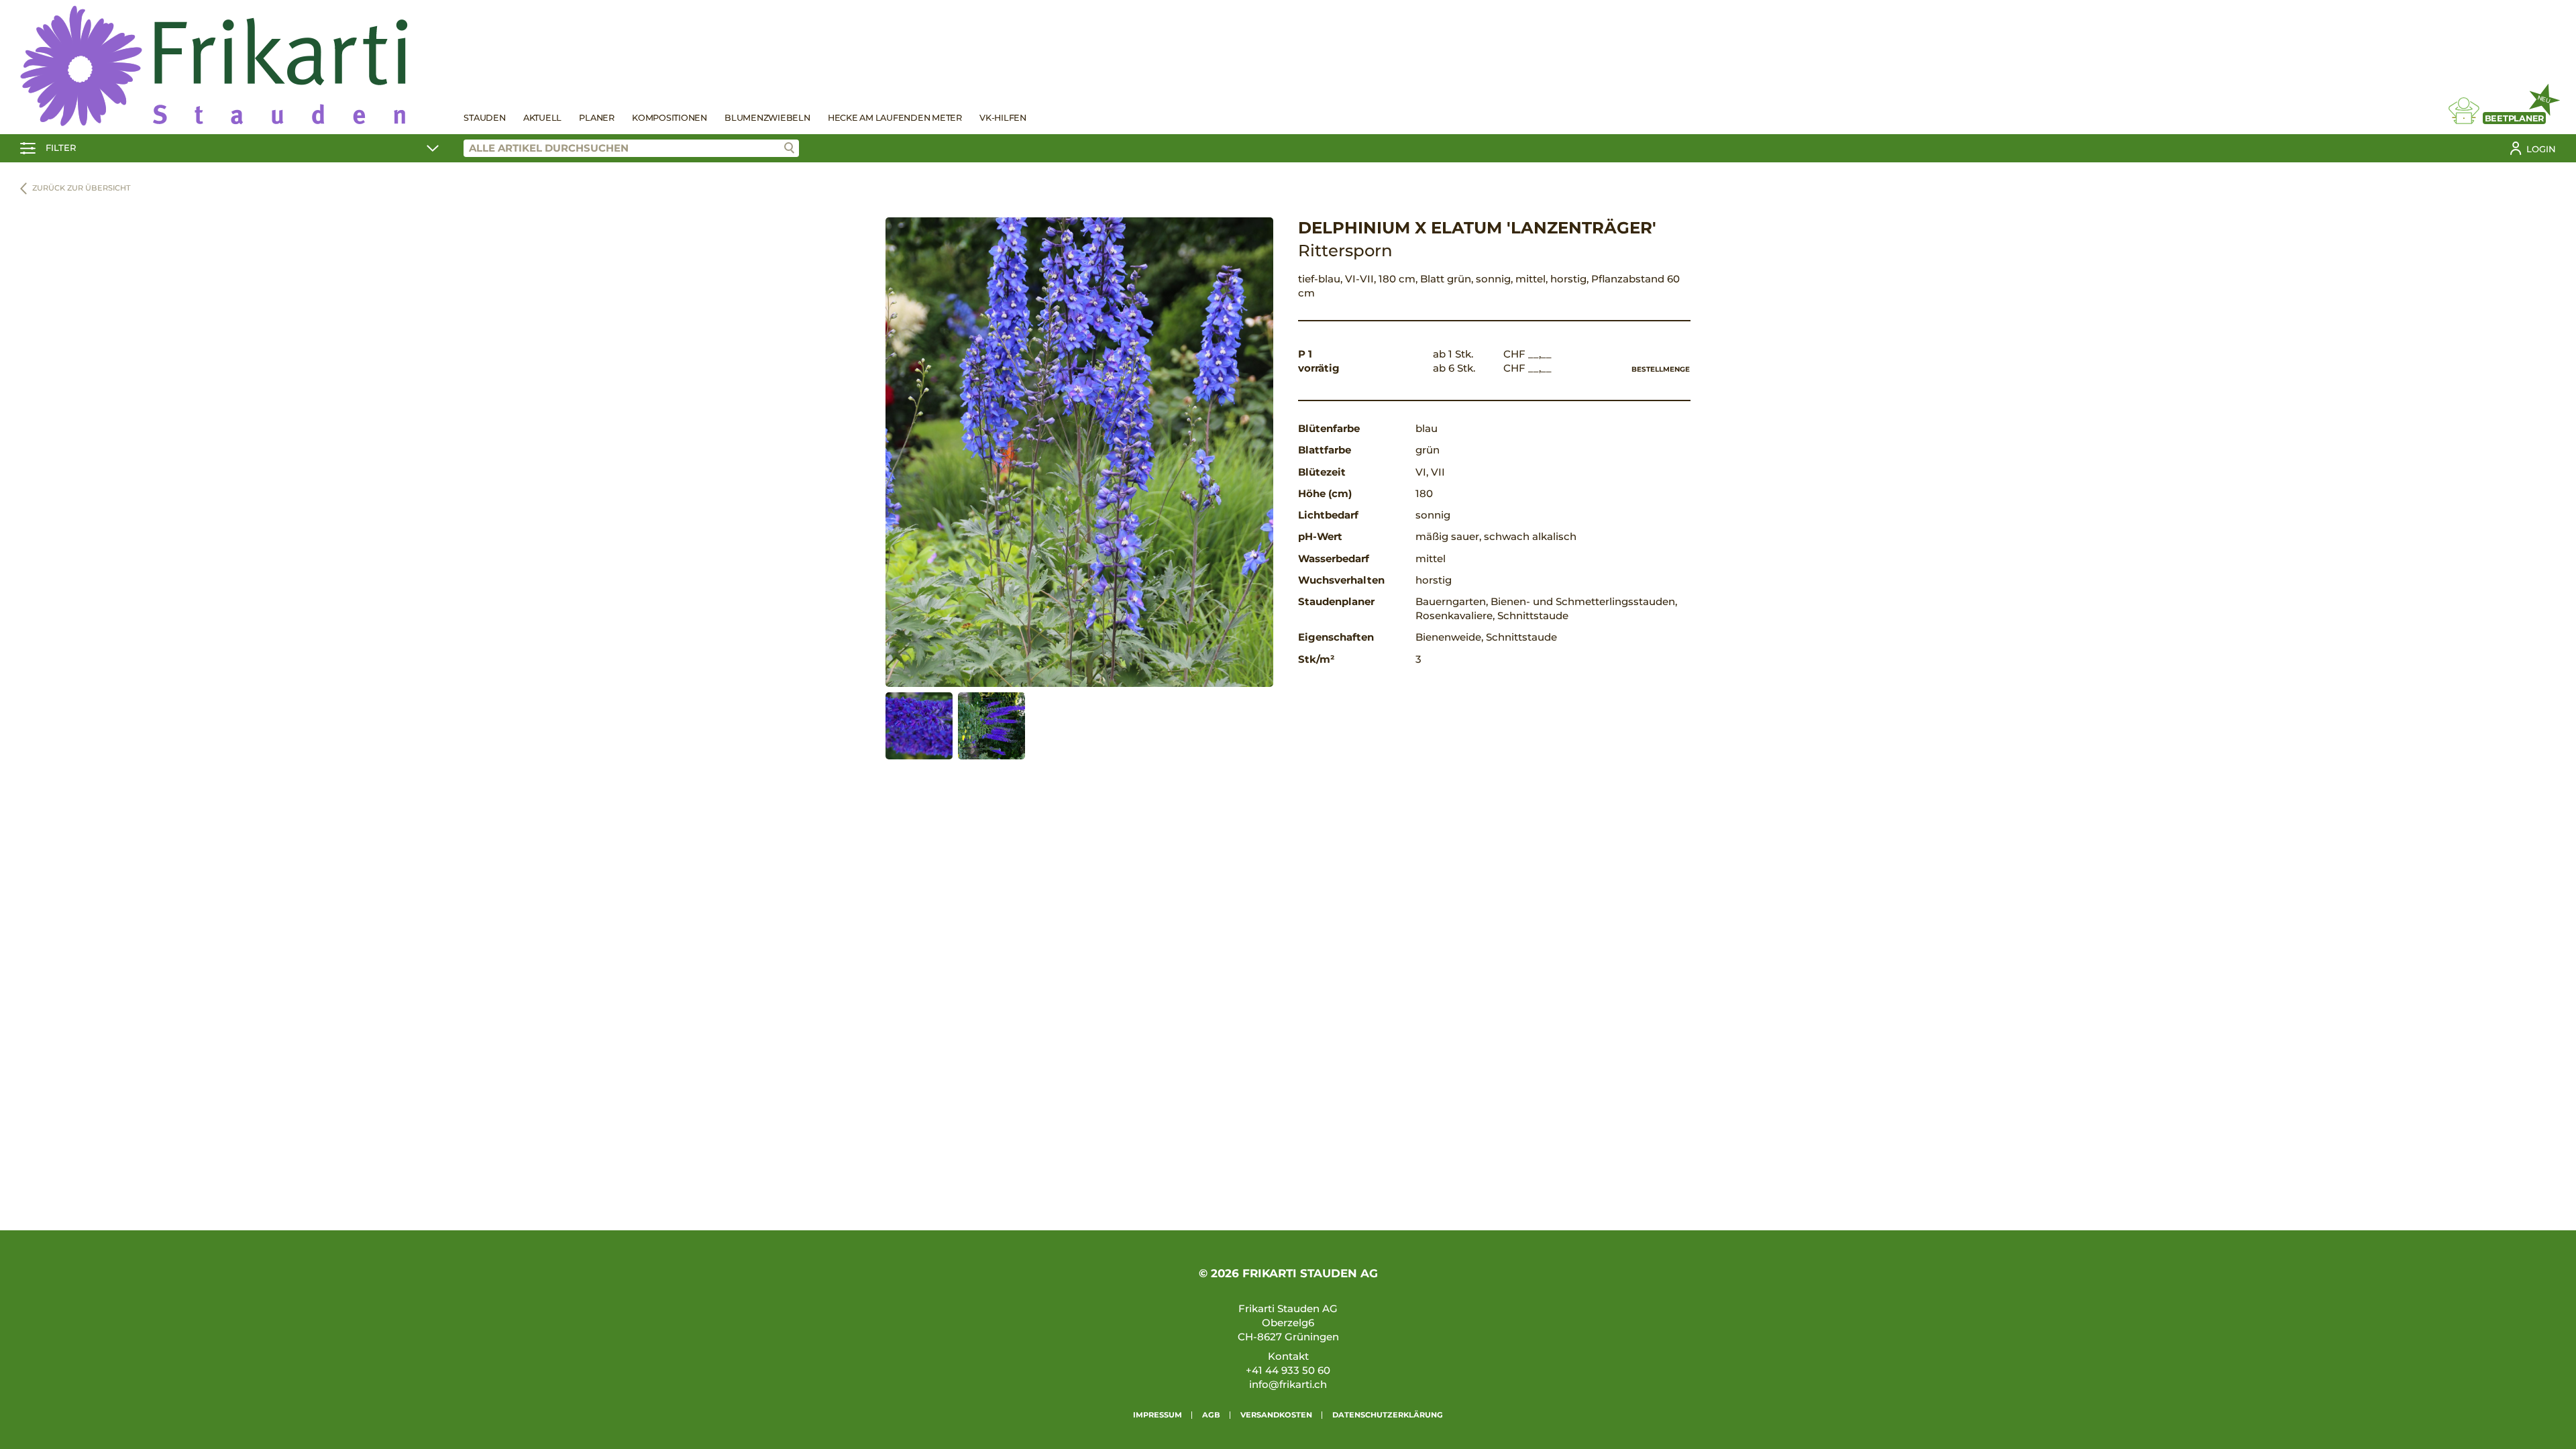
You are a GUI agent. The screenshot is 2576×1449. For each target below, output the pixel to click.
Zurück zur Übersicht (82, 188)
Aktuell (542, 118)
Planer (597, 118)
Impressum (1158, 1415)
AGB (1211, 1415)
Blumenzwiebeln (767, 118)
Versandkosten (1276, 1415)
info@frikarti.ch (1288, 1384)
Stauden (484, 118)
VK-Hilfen (1003, 118)
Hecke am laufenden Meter (895, 118)
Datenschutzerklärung (1388, 1415)
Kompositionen (669, 118)
